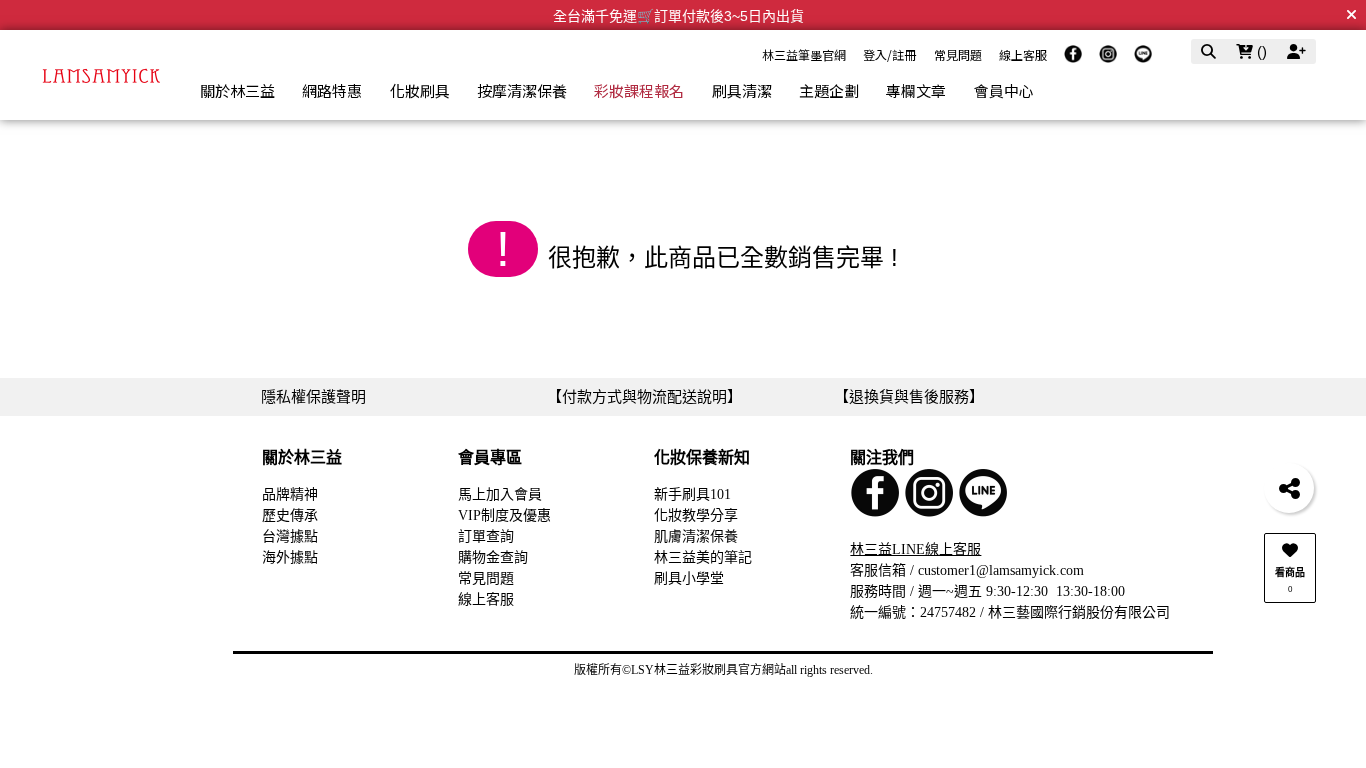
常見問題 (958, 54)
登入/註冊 (889, 54)
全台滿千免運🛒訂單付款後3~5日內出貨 (678, 16)
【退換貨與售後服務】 (909, 396)
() (1260, 51)
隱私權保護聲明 (313, 396)
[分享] (1289, 488)
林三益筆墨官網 (804, 54)
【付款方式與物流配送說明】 (644, 396)
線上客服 (1023, 54)
